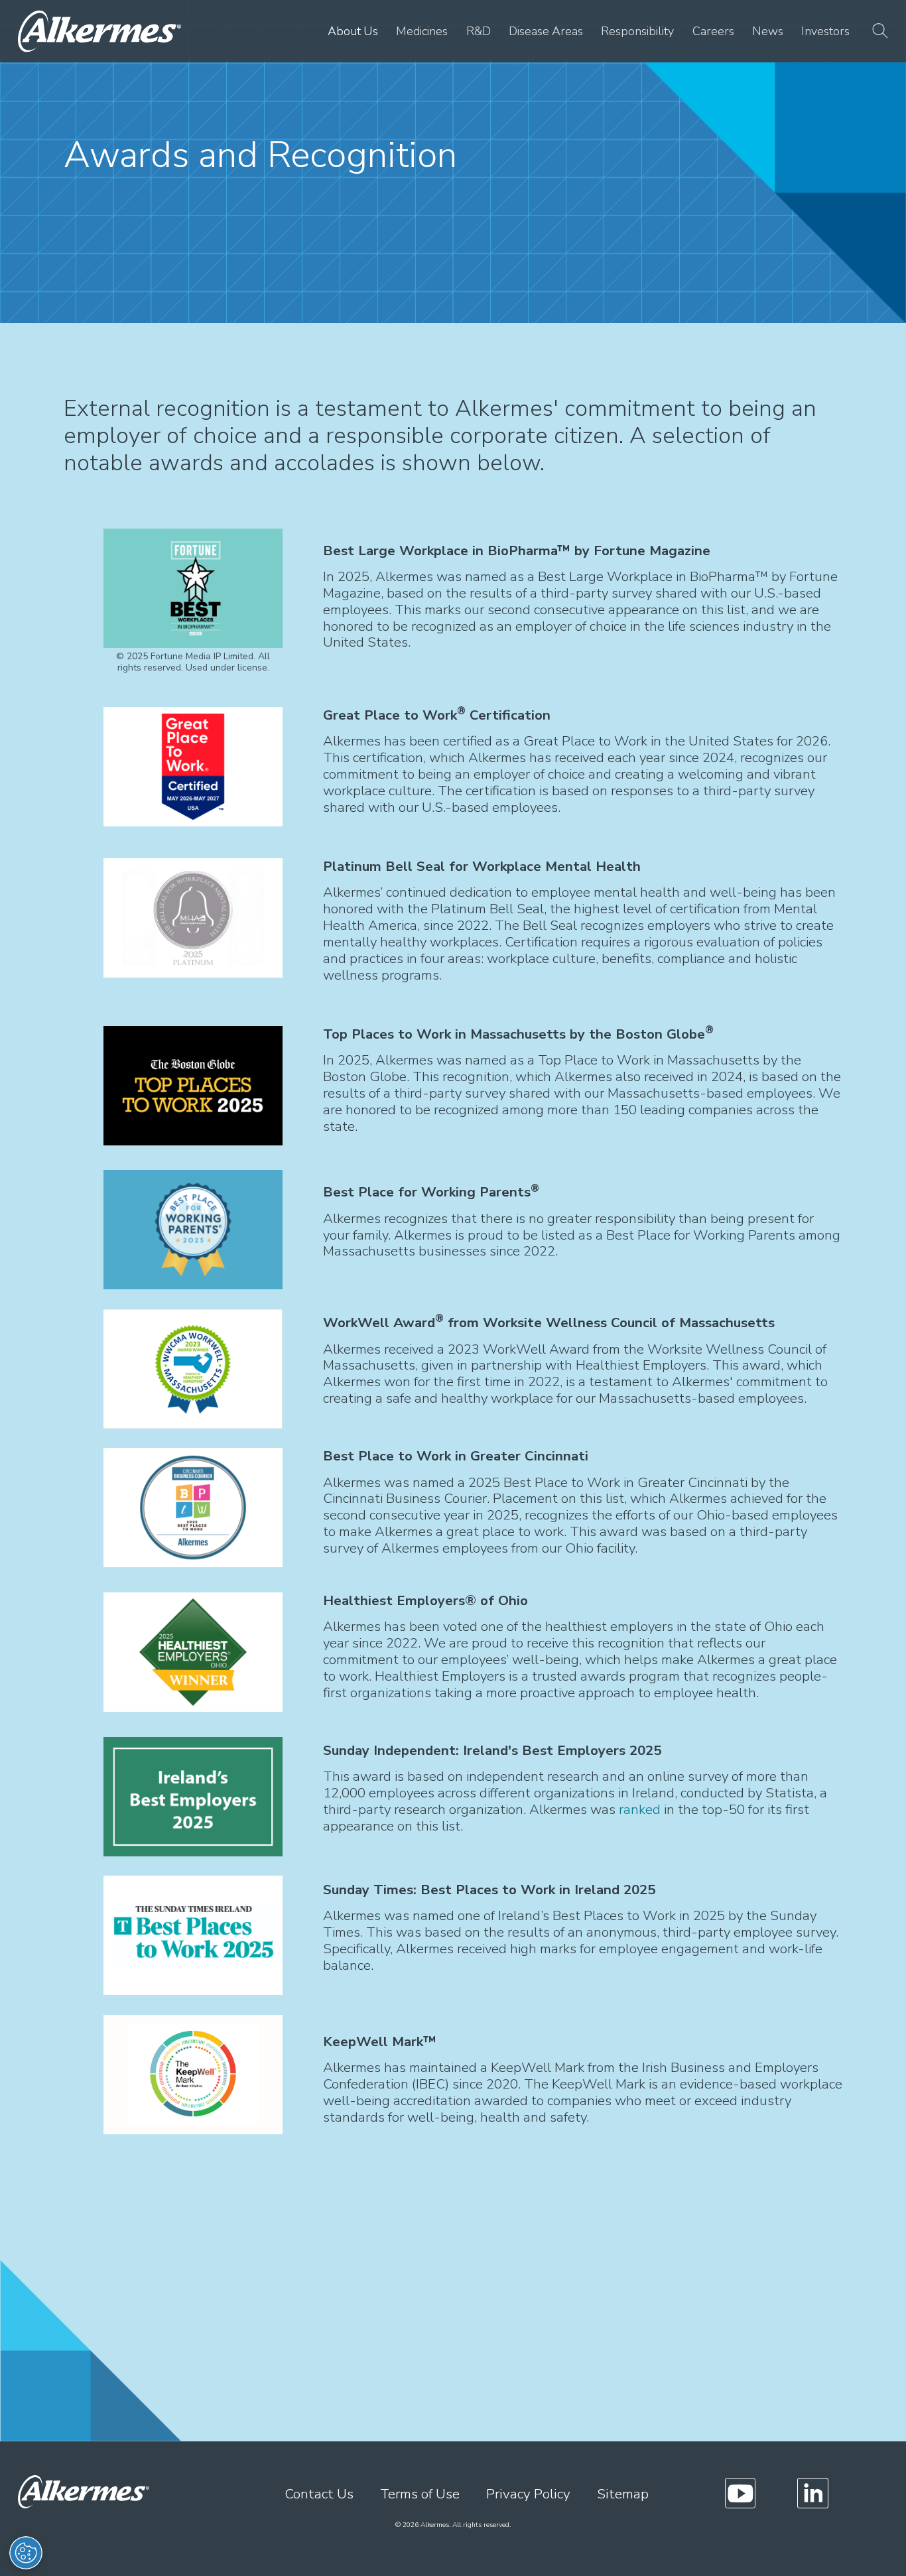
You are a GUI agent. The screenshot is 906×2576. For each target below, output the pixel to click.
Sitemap (623, 2494)
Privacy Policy (528, 2494)
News (768, 31)
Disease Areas (546, 31)
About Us (353, 31)
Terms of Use (420, 2494)
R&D (479, 31)
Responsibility (637, 31)
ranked (640, 1809)
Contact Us (319, 2494)
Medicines (422, 31)
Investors (825, 31)
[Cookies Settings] (26, 2553)
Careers (713, 31)
